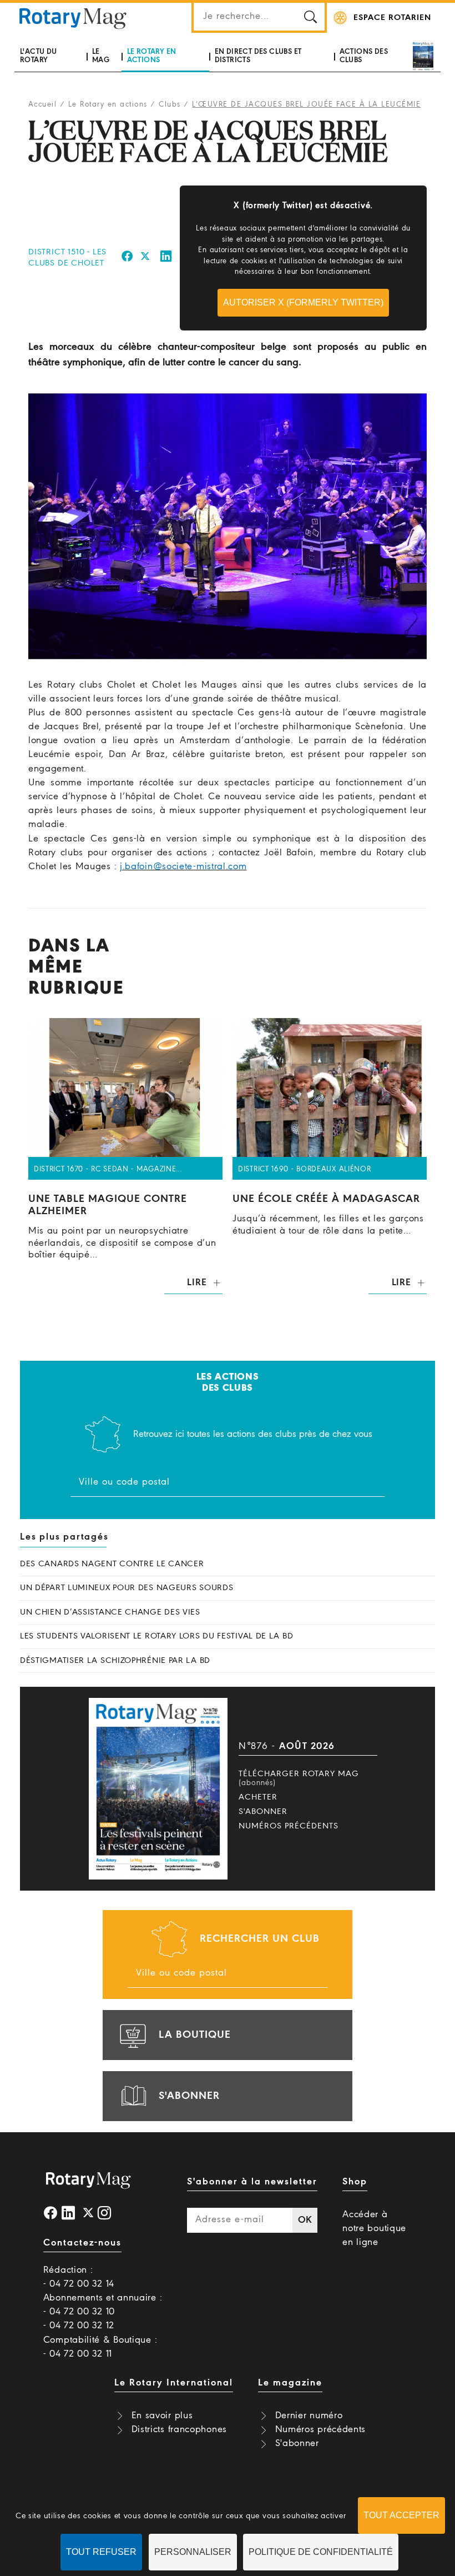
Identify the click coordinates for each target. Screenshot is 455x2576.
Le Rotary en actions (152, 56)
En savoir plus (162, 2416)
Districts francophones (179, 2430)
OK (305, 2220)
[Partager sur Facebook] (127, 258)
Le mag (101, 56)
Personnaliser (193, 2552)
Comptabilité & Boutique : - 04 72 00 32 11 (100, 2347)
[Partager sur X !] (145, 258)
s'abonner (189, 2096)
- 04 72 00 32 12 (79, 2326)
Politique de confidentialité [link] (321, 2552)
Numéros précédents (289, 1826)
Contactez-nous (82, 2243)
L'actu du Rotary (39, 56)
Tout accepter (401, 2515)
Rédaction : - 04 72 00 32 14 (79, 2277)
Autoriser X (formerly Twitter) (303, 302)
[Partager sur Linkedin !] (166, 258)
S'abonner (263, 1812)
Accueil (43, 105)
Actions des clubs (364, 56)
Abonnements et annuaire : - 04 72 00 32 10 (103, 2305)
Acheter (258, 1797)
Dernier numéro (309, 2416)
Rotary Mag (73, 18)
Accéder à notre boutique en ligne (374, 2229)
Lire (197, 1283)
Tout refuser (101, 2552)
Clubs (170, 105)
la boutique (195, 2035)
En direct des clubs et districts (258, 56)
